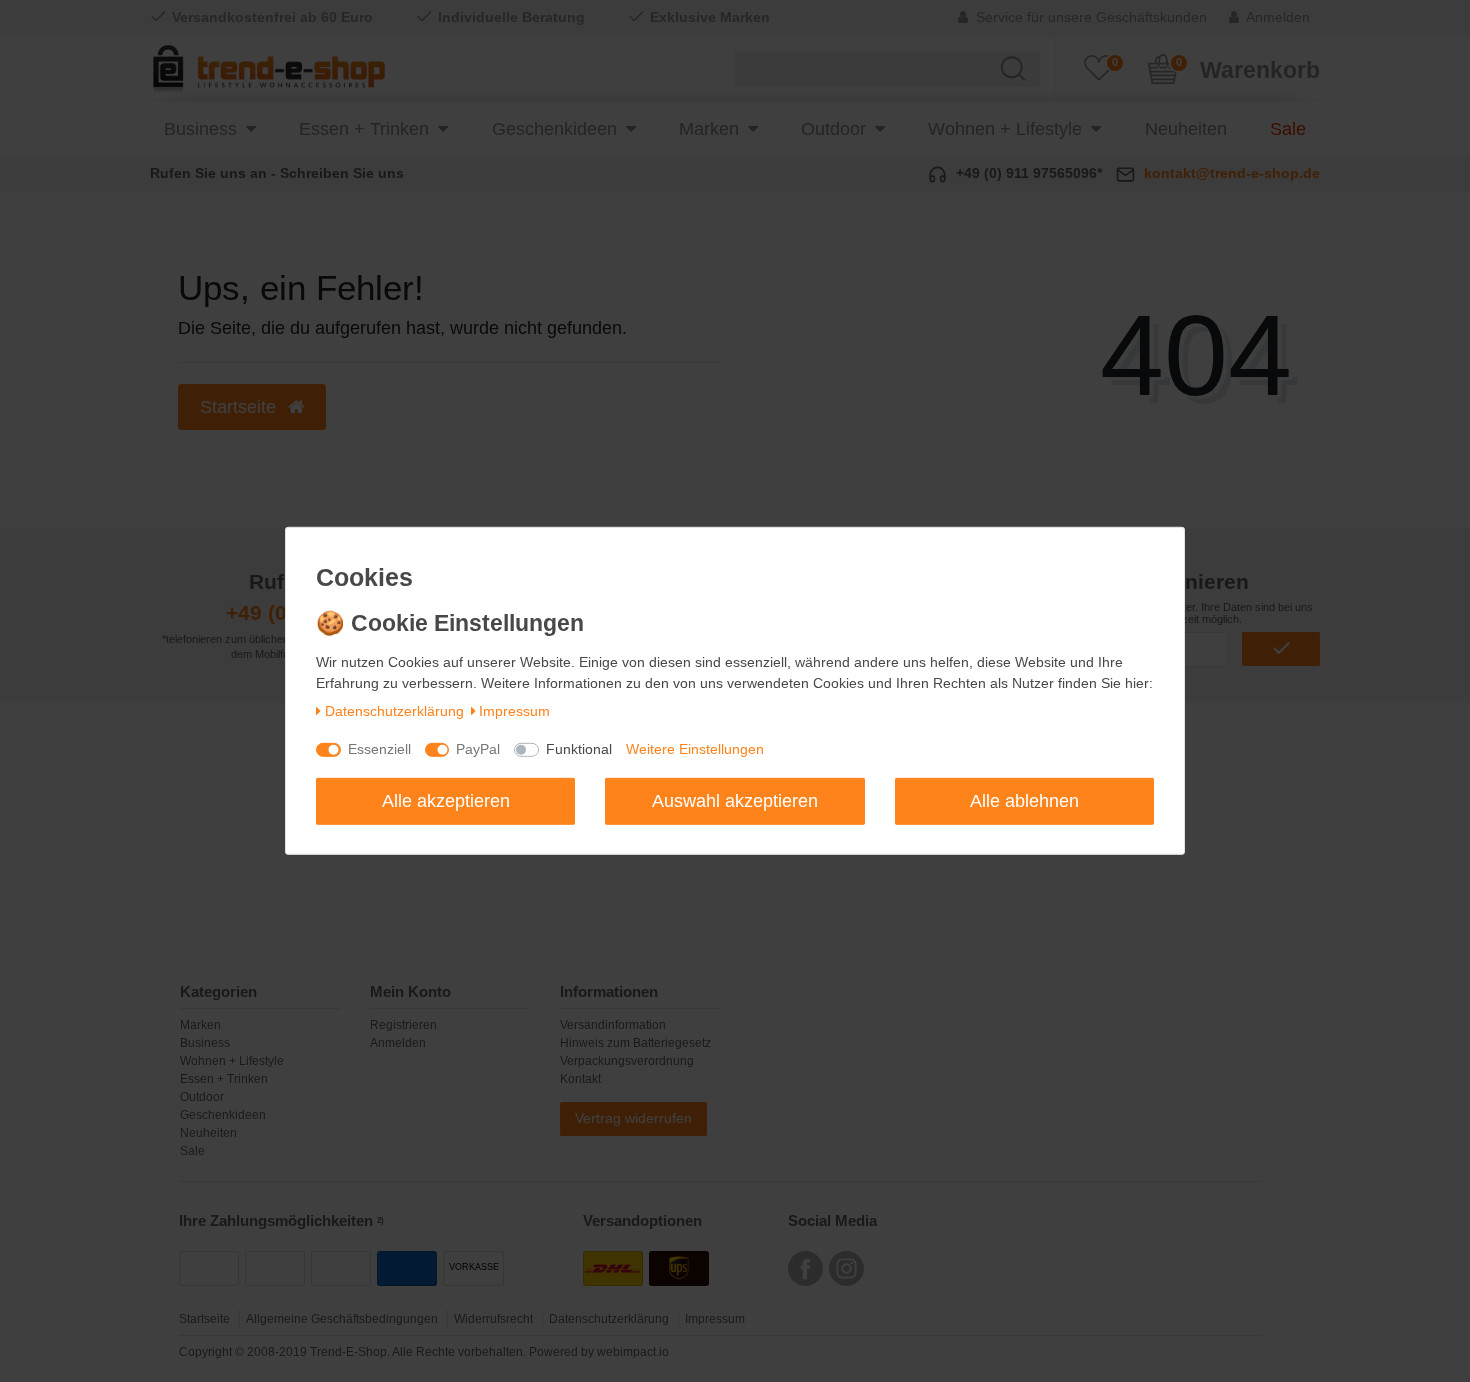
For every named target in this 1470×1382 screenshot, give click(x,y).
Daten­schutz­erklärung (394, 711)
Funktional (579, 749)
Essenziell (379, 749)
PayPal (478, 749)
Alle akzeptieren (446, 800)
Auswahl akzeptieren (735, 800)
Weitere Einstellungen (695, 749)
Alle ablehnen (1024, 800)
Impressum (514, 711)
